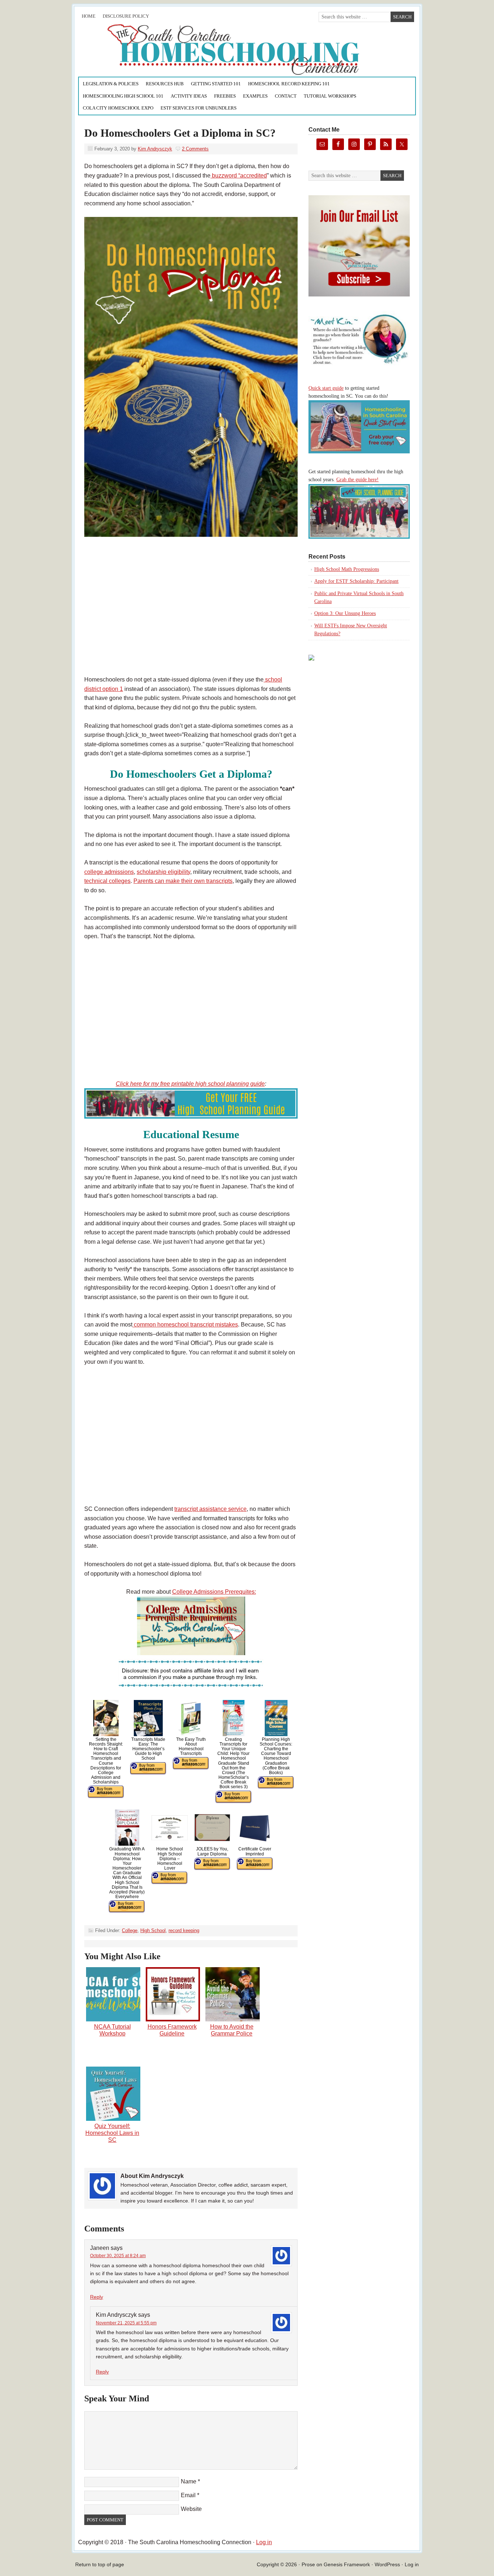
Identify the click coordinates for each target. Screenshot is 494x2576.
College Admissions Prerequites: (214, 1592)
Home (89, 16)
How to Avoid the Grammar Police (232, 2030)
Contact (286, 96)
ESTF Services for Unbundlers (199, 108)
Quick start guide (326, 388)
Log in (264, 2542)
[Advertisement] (191, 615)
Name (189, 2481)
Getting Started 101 (216, 84)
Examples (255, 96)
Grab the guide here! (357, 480)
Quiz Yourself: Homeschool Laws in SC (112, 2133)
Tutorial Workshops (330, 96)
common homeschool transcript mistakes (185, 1325)
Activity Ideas (189, 96)
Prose (308, 2564)
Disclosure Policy (126, 16)
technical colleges (107, 881)
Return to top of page (100, 2564)
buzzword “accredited (239, 176)
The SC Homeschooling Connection (159, 50)
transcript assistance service (210, 1509)
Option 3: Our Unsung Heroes (345, 613)
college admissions (109, 872)
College (130, 1930)
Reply (97, 2297)
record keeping (184, 1930)
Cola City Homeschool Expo (118, 108)
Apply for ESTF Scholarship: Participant (356, 581)
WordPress (387, 2564)
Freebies (225, 96)
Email (188, 2495)
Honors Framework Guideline (172, 2030)
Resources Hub (165, 84)
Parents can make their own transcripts (183, 881)
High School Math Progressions (347, 569)
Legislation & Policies (111, 84)
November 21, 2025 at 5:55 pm (126, 2323)
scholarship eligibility (163, 872)
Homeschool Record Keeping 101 (289, 84)
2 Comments (195, 149)
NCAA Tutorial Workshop (112, 2030)
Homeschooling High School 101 (123, 96)
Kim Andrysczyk (155, 149)
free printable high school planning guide (212, 1084)
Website (191, 2509)
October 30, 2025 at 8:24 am (118, 2256)
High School (153, 1930)
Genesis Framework (347, 2564)
